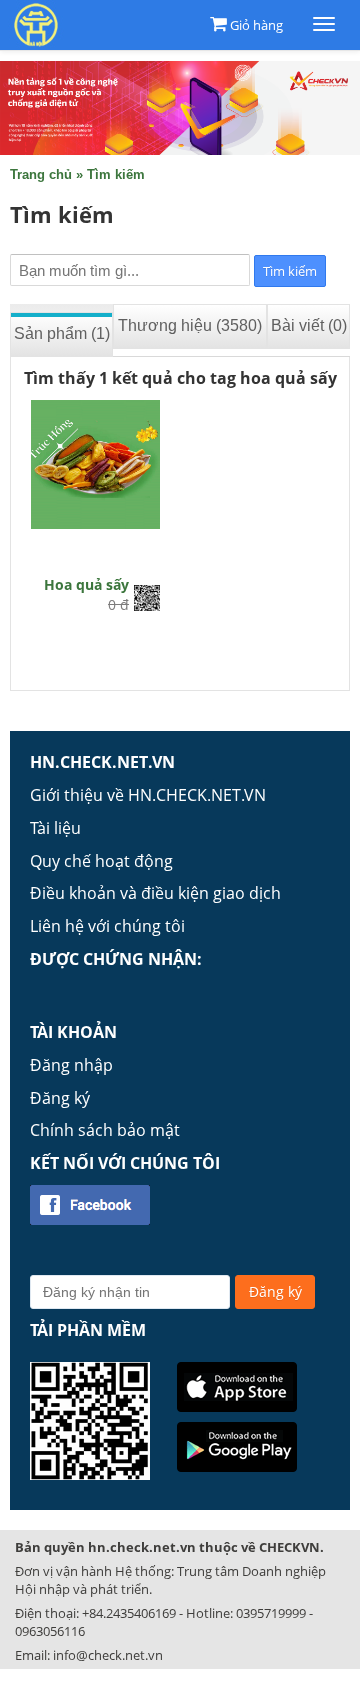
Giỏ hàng (256, 25)
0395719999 (271, 1613)
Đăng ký (60, 1098)
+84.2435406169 (129, 1613)
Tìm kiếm (116, 174)
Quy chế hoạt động (101, 861)
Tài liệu (55, 828)
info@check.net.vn (108, 1655)
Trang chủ (41, 174)
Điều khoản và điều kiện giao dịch (155, 893)
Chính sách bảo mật (105, 1130)
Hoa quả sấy (86, 584)
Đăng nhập (71, 1065)
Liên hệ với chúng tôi (107, 926)
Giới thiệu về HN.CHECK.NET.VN (148, 795)
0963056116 (50, 1631)
